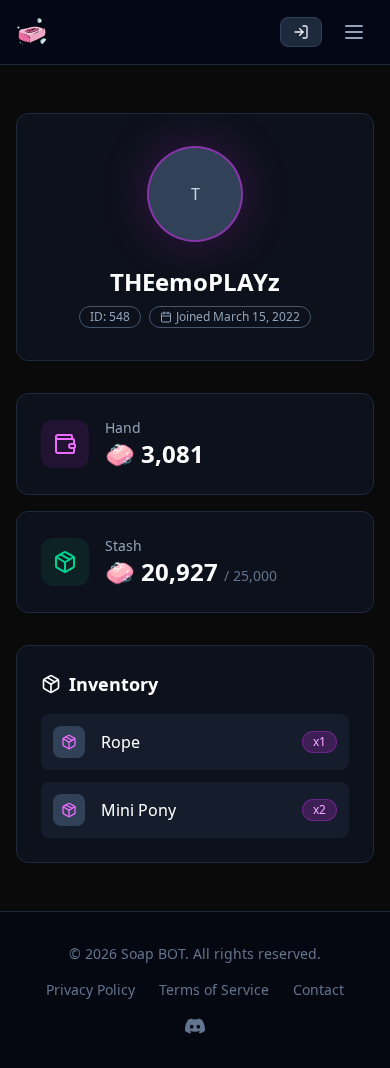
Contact (318, 989)
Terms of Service (214, 989)
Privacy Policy (90, 989)
